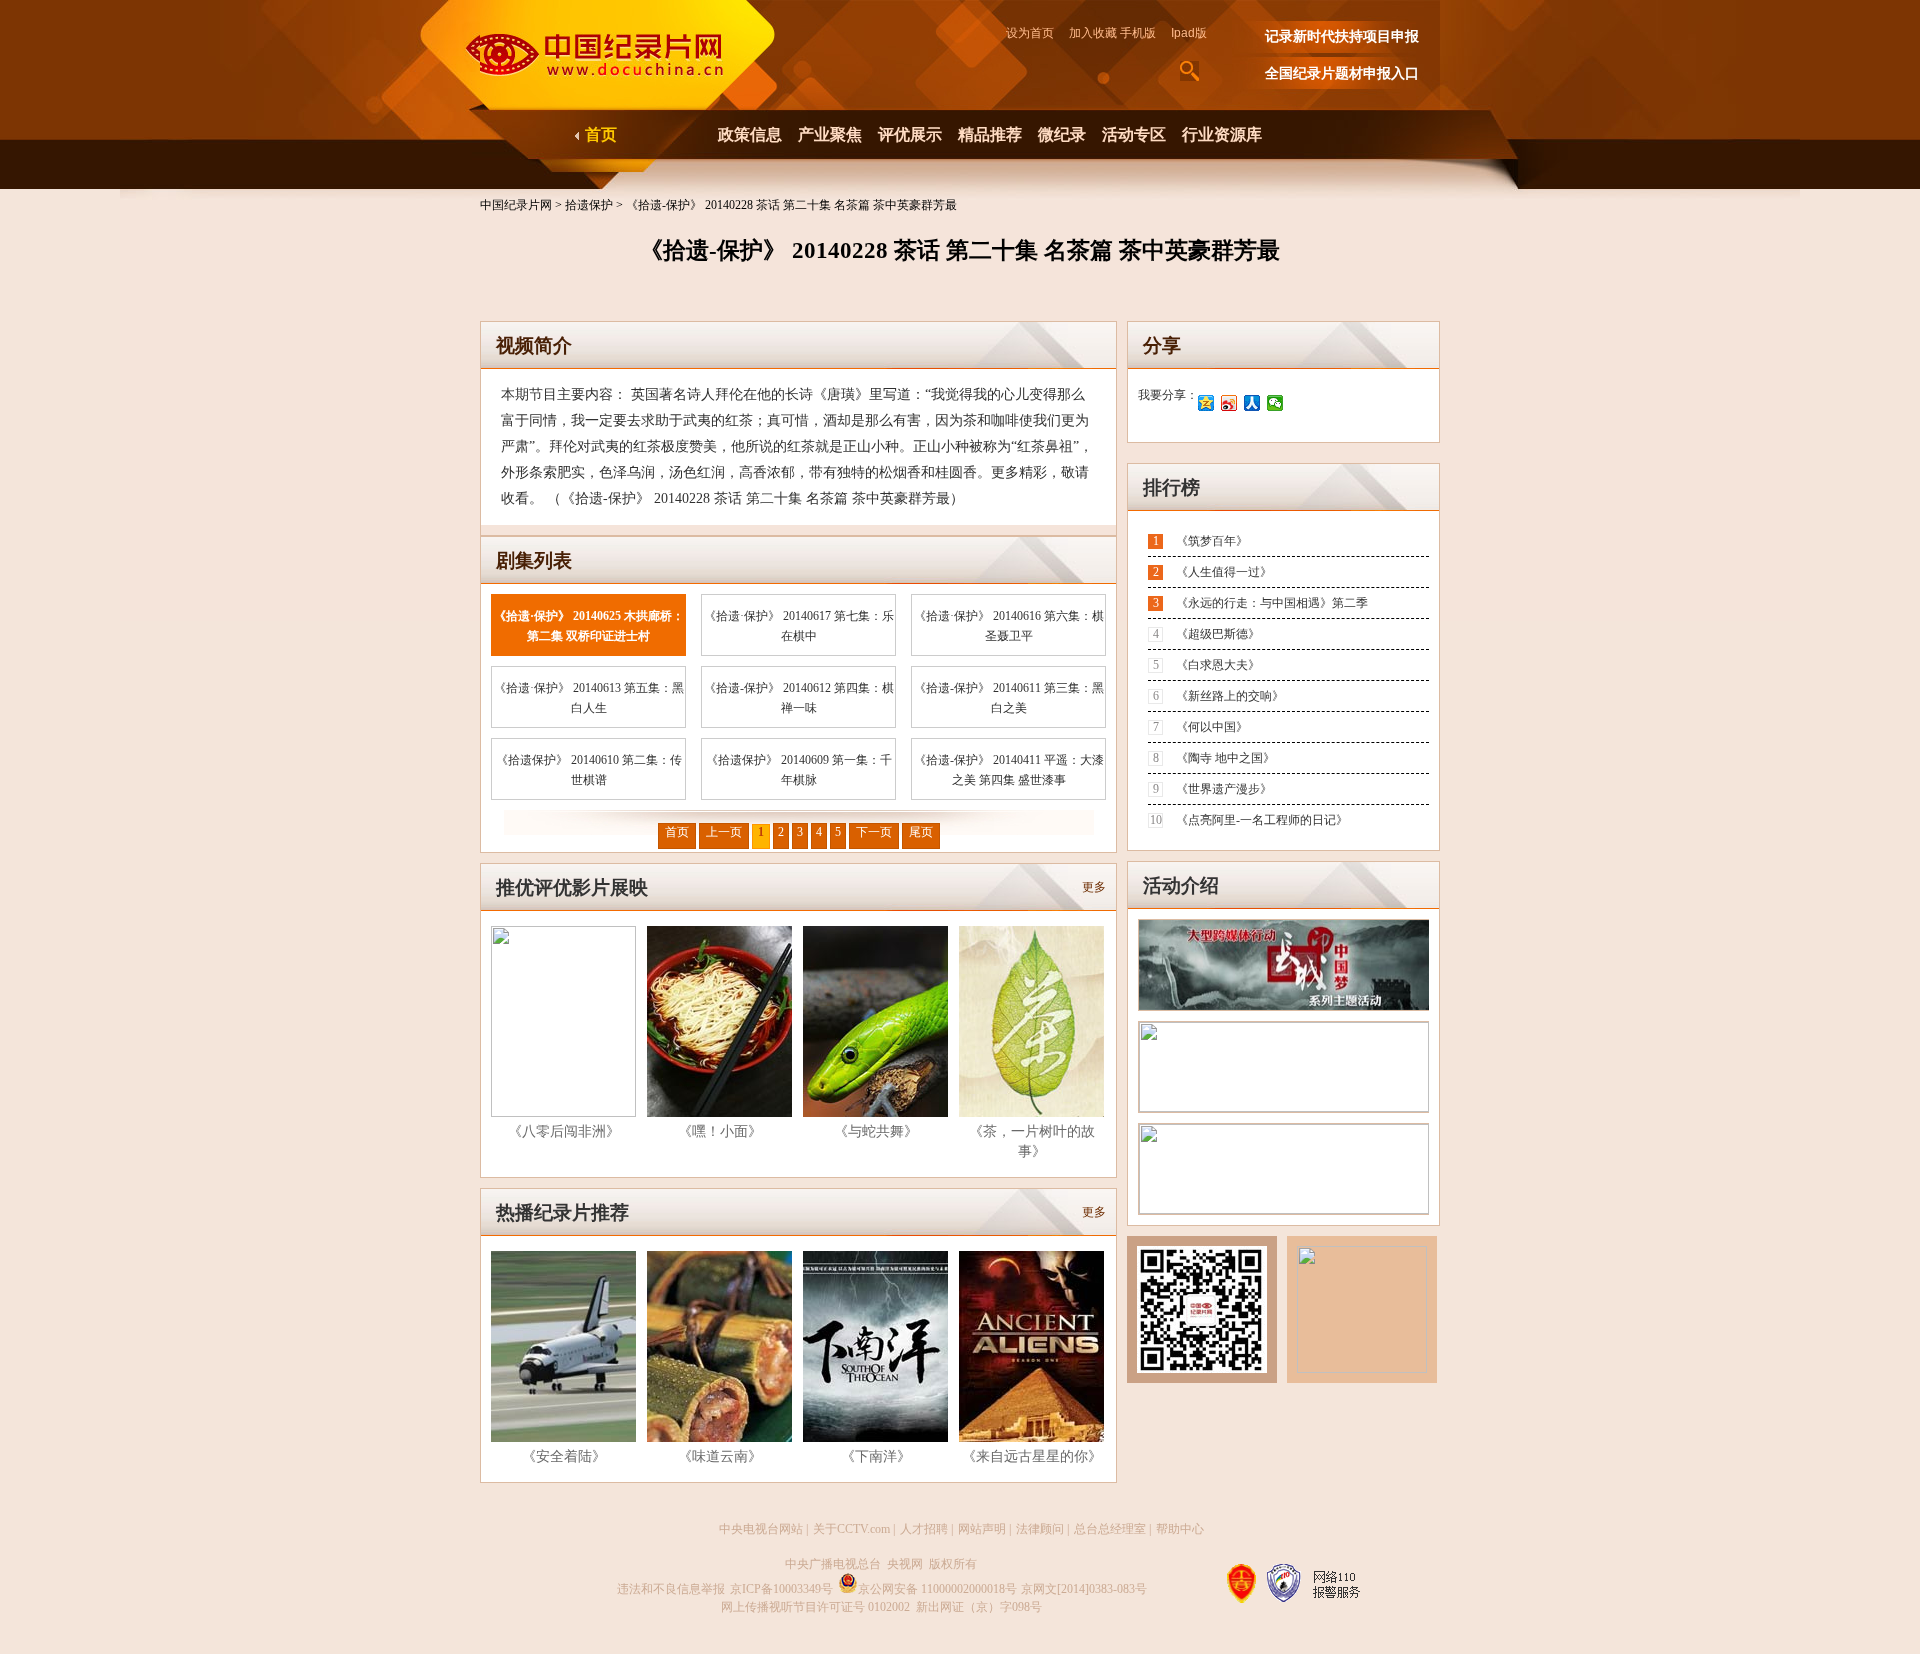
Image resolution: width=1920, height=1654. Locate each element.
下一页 (874, 832)
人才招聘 (924, 1529)
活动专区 (1134, 134)
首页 (601, 134)
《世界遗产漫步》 (1224, 789)
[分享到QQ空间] (1206, 403)
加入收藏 (1093, 33)
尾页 (921, 832)
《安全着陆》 (564, 1456)
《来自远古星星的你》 (1032, 1456)
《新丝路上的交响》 (1230, 696)
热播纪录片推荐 (562, 1212)
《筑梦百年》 (1212, 541)
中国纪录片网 (517, 205)
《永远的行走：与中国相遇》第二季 (1272, 603)
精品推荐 (990, 134)
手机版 (1138, 33)
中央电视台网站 (761, 1529)
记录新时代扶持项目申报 (1342, 36)
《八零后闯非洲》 (564, 1131)
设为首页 (1036, 33)
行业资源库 (1222, 134)
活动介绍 (1181, 885)
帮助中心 (1180, 1529)
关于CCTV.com (851, 1529)
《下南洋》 (876, 1456)
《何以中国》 (1212, 727)
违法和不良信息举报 (671, 1589)
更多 (1094, 887)
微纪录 (1062, 134)
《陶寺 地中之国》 (1225, 758)
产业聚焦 (830, 134)
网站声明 (982, 1529)
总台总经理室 (1110, 1529)
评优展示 (910, 134)
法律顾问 (1040, 1529)
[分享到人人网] (1252, 403)
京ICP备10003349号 (781, 1589)
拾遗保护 (590, 205)
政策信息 (750, 134)
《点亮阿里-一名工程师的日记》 (1262, 820)
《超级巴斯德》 (1218, 634)
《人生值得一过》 (1224, 572)
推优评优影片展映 (572, 887)
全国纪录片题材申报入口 (1342, 73)
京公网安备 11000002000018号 (937, 1589)
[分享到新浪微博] (1229, 403)
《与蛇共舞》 (876, 1131)
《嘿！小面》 (720, 1131)
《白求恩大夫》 (1218, 665)
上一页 (724, 832)
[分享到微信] (1275, 403)
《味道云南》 (720, 1456)
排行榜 (1171, 487)
